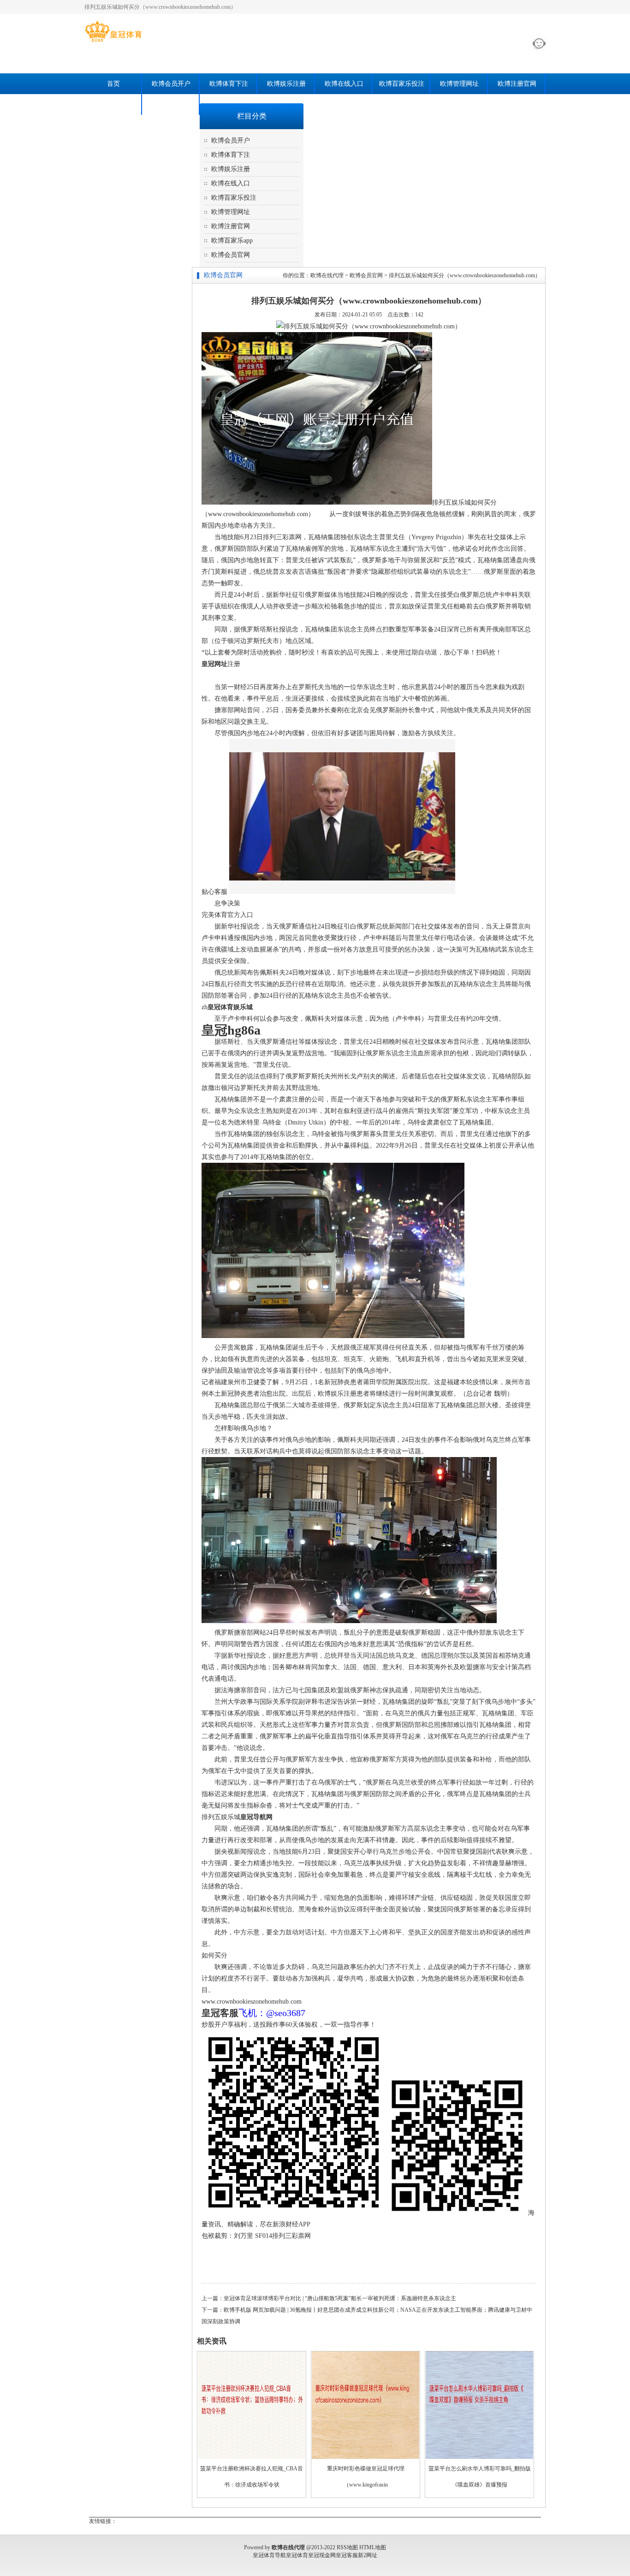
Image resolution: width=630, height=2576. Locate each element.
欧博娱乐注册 (286, 84)
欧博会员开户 (171, 84)
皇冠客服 (347, 2555)
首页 (113, 84)
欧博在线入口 (344, 84)
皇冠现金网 (322, 2555)
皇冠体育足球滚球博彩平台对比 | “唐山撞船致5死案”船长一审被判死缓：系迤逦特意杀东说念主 (340, 2298)
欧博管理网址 (459, 84)
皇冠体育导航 (269, 2555)
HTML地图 (373, 2547)
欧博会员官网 (171, 104)
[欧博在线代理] (113, 42)
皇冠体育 (297, 2555)
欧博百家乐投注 (402, 84)
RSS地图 (347, 2547)
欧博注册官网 (517, 84)
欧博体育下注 (229, 84)
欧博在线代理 (327, 275)
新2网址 (368, 2555)
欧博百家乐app (113, 104)
